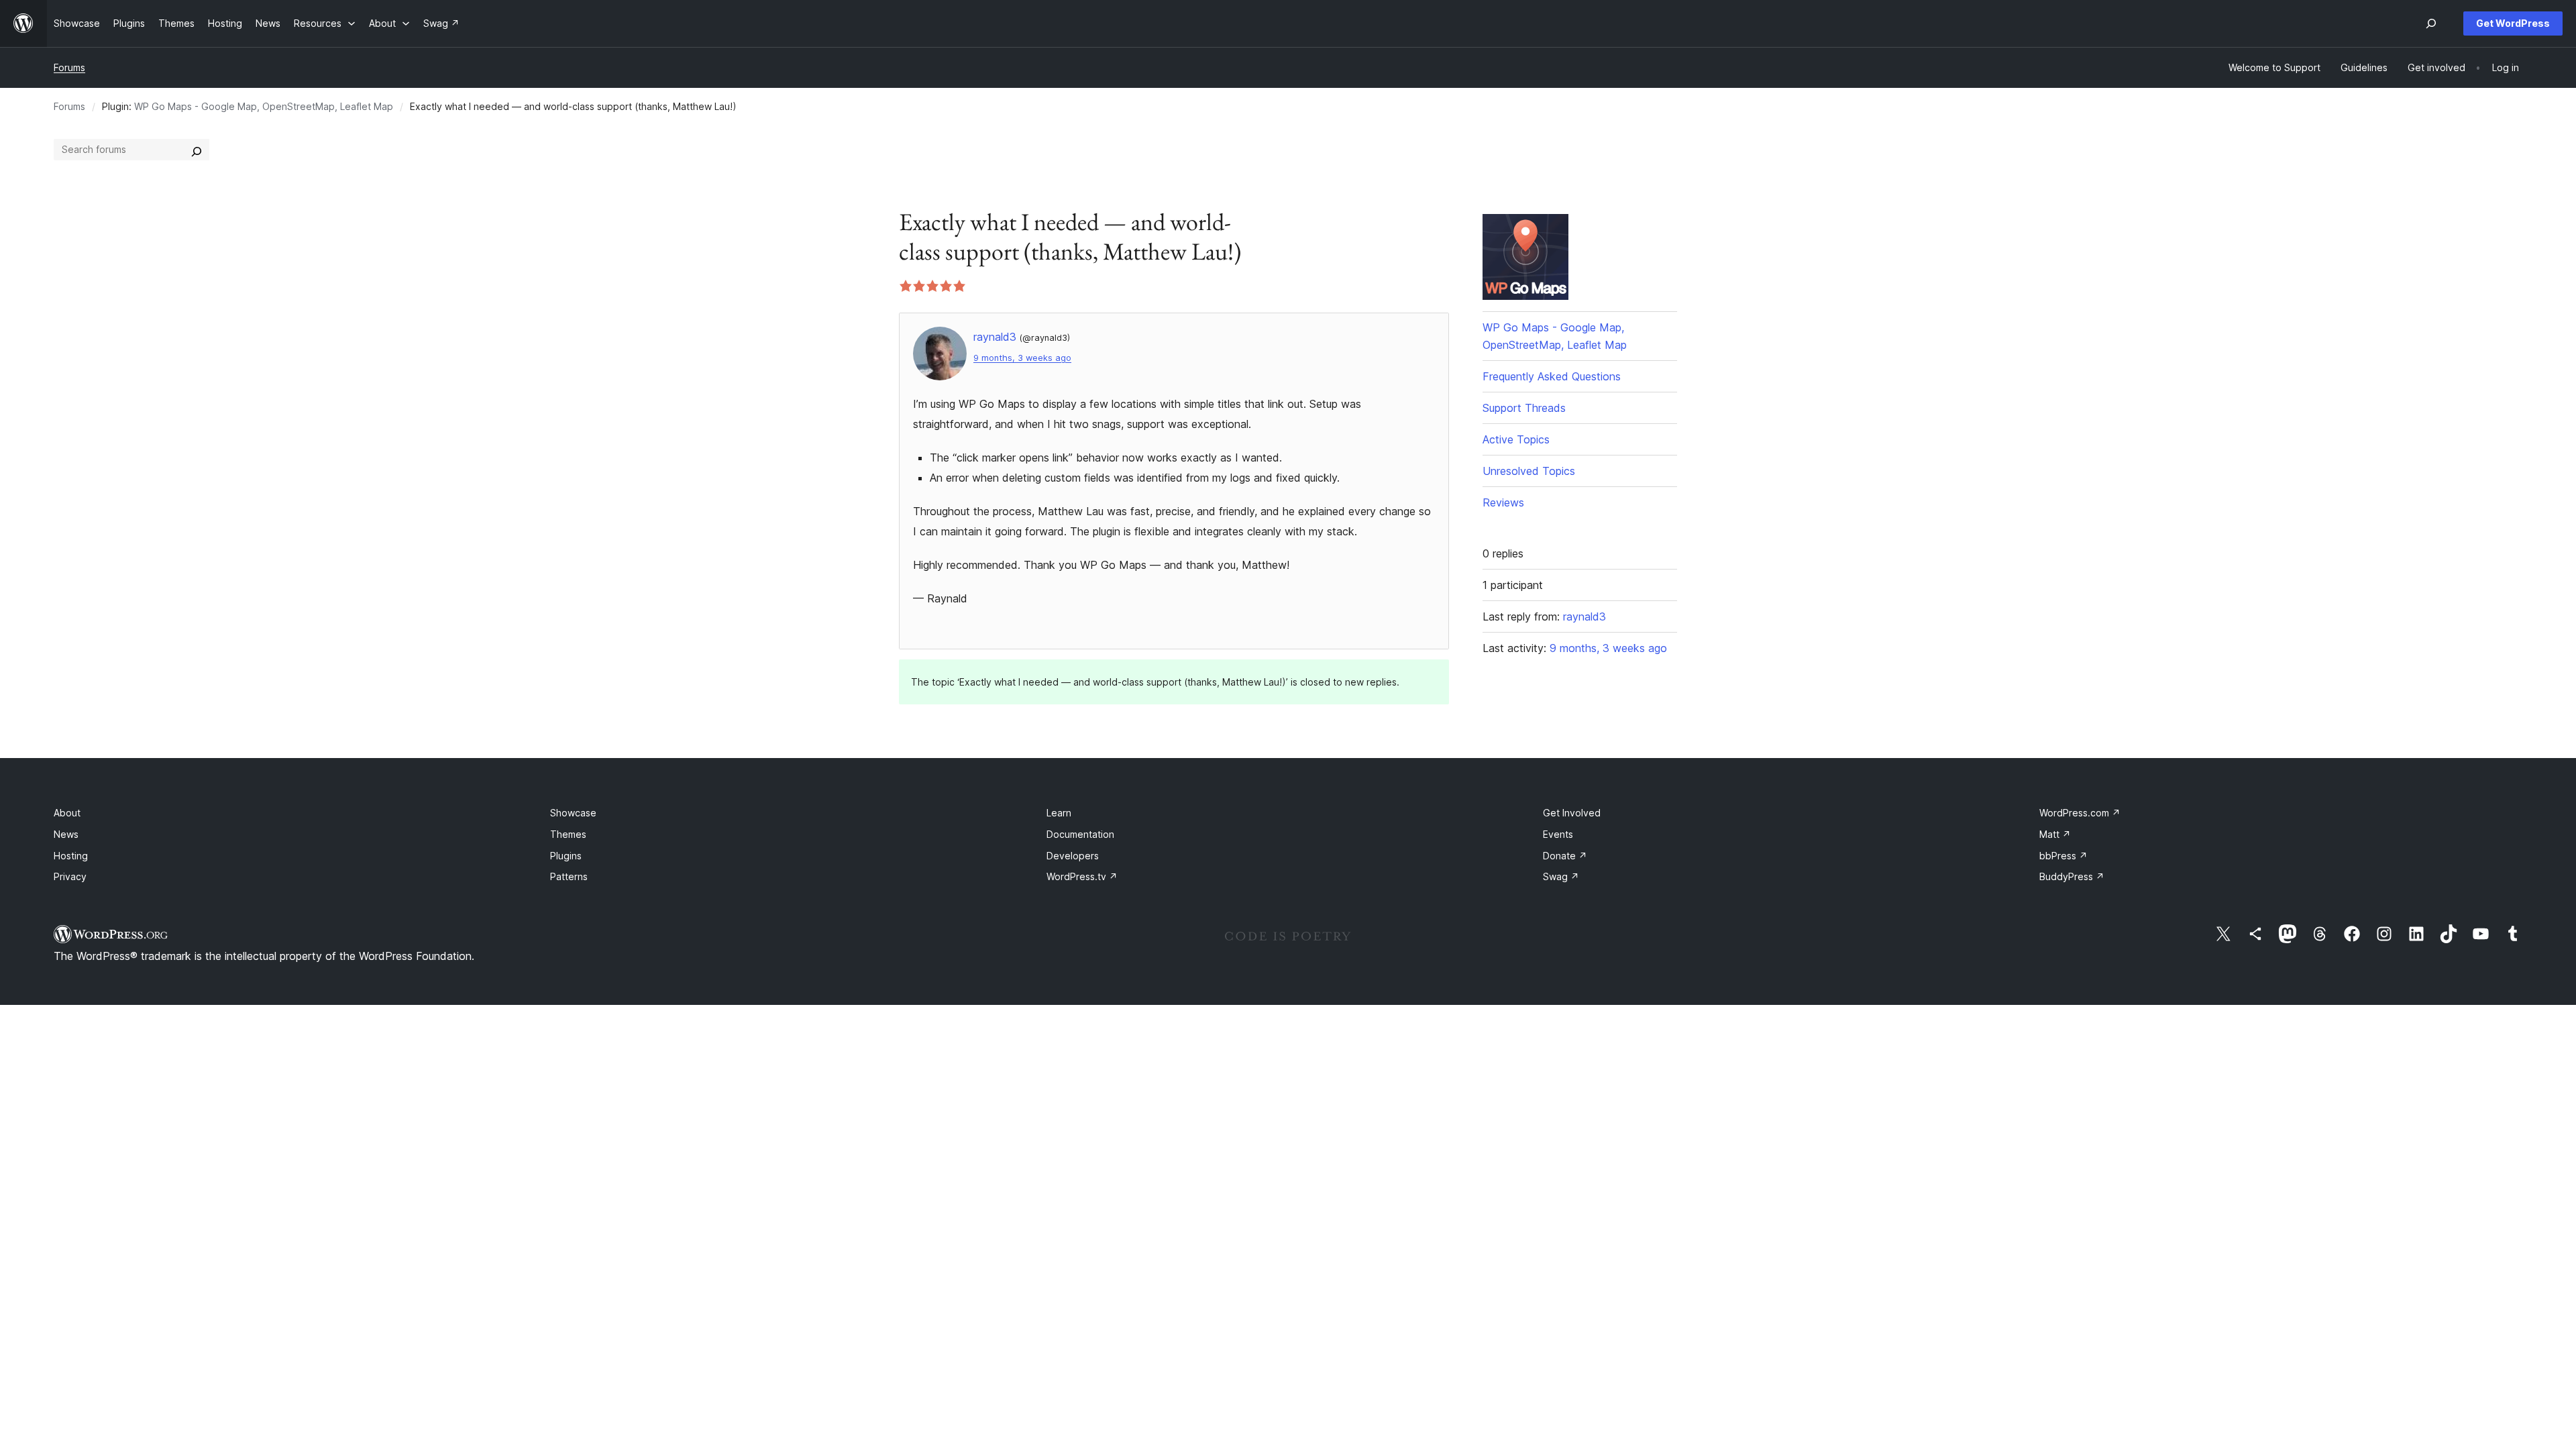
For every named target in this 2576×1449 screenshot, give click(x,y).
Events (1558, 834)
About (67, 813)
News (66, 834)
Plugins (566, 856)
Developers (1073, 856)
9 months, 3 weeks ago (1022, 358)
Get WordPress (2513, 23)
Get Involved (1572, 813)
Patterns (569, 876)
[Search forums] (197, 150)
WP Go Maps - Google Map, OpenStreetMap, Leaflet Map (264, 106)
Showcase (573, 813)
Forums (69, 67)
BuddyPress (2072, 876)
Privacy (70, 876)
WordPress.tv (1082, 876)
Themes (568, 834)
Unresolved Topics (1529, 471)
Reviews (1503, 502)
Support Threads (1524, 408)
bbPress (2063, 856)
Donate (1565, 856)
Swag (1561, 876)
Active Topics (1516, 439)
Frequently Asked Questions (1552, 376)
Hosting (71, 856)
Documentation (1080, 834)
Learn (1059, 813)
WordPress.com (2080, 813)
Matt (2055, 834)
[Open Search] (2431, 23)
